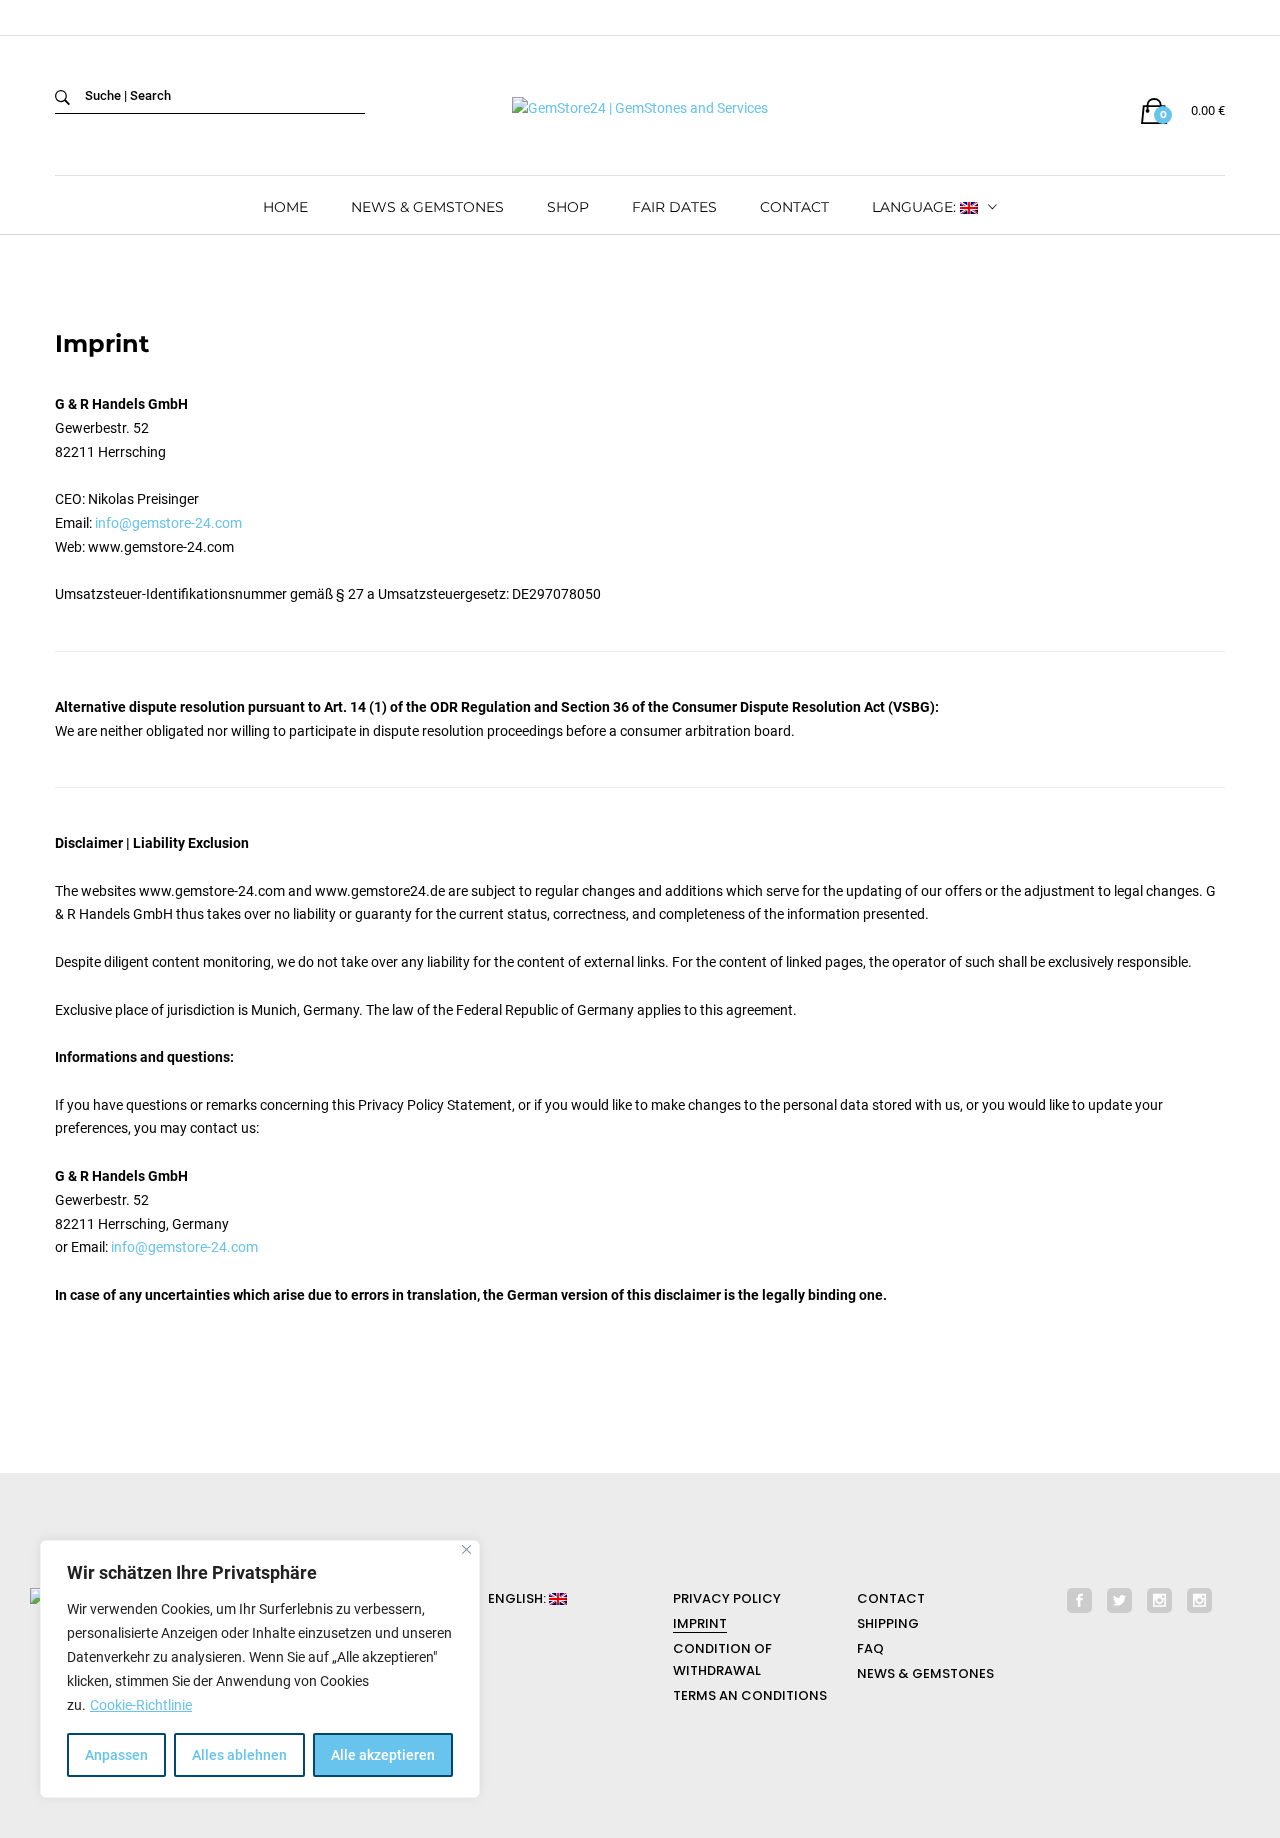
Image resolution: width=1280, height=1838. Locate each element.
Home (285, 207)
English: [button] (518, 1598)
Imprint (700, 1623)
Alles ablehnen (239, 1755)
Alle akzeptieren (383, 1755)
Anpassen (116, 1755)
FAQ (870, 1648)
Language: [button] (916, 207)
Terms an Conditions (750, 1695)
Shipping (888, 1623)
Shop (568, 207)
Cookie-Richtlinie (141, 1705)
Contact (794, 207)
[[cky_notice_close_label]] (466, 1549)
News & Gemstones (427, 207)
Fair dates (674, 207)
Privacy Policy (727, 1598)
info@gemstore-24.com (168, 523)
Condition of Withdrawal (722, 1659)
